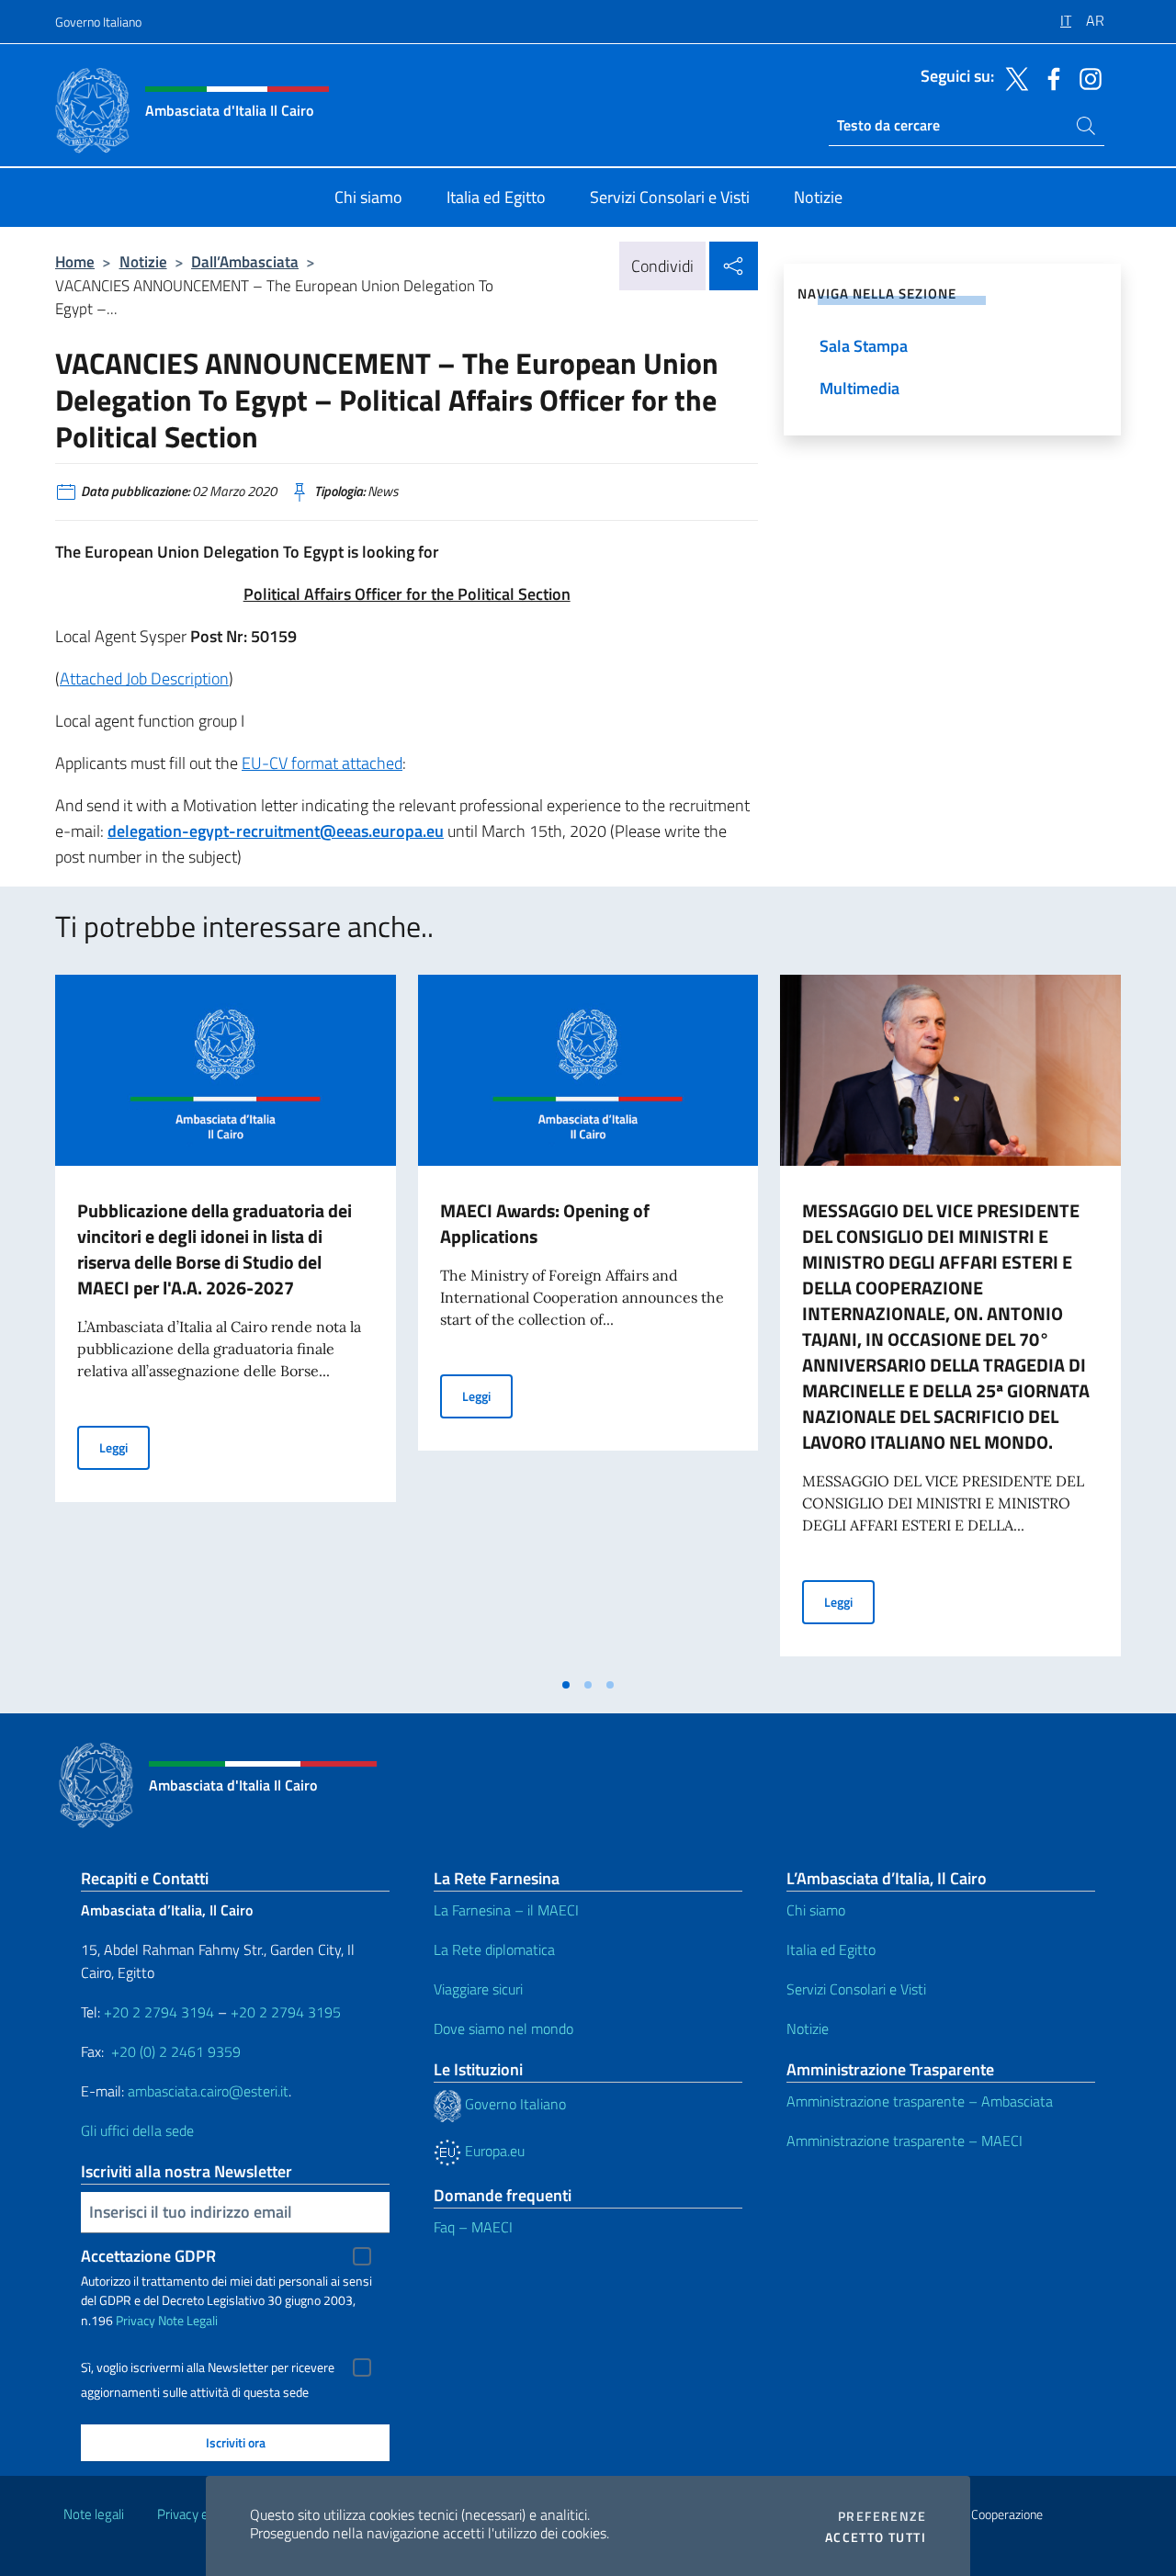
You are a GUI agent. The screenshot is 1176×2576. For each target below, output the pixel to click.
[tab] (566, 1685)
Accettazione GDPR (148, 2256)
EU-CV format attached (322, 763)
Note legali (94, 2514)
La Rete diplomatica (494, 1949)
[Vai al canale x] (1012, 77)
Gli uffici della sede (137, 2130)
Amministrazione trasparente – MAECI (905, 2141)
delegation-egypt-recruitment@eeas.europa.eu (276, 831)
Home (75, 261)
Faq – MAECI (473, 2227)
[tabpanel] (226, 1321)
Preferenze (882, 2516)
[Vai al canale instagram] (1086, 77)
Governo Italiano (98, 22)
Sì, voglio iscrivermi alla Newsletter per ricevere (208, 2367)
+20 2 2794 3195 (286, 2012)
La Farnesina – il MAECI (506, 1910)
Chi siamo (816, 1910)
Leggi (124, 1447)
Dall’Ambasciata (245, 261)
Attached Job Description (144, 678)
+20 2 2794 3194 (159, 2012)
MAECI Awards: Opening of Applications (545, 1223)
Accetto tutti (876, 2537)
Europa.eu (493, 2151)
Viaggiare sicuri (478, 1989)
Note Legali (188, 2320)
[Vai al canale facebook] (1049, 77)
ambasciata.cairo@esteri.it (208, 2091)
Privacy (136, 2320)
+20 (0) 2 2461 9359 (176, 2051)
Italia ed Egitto (831, 1949)
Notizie (143, 261)
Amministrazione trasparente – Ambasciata (920, 2101)
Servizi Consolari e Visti (856, 1989)
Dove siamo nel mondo (503, 2028)
